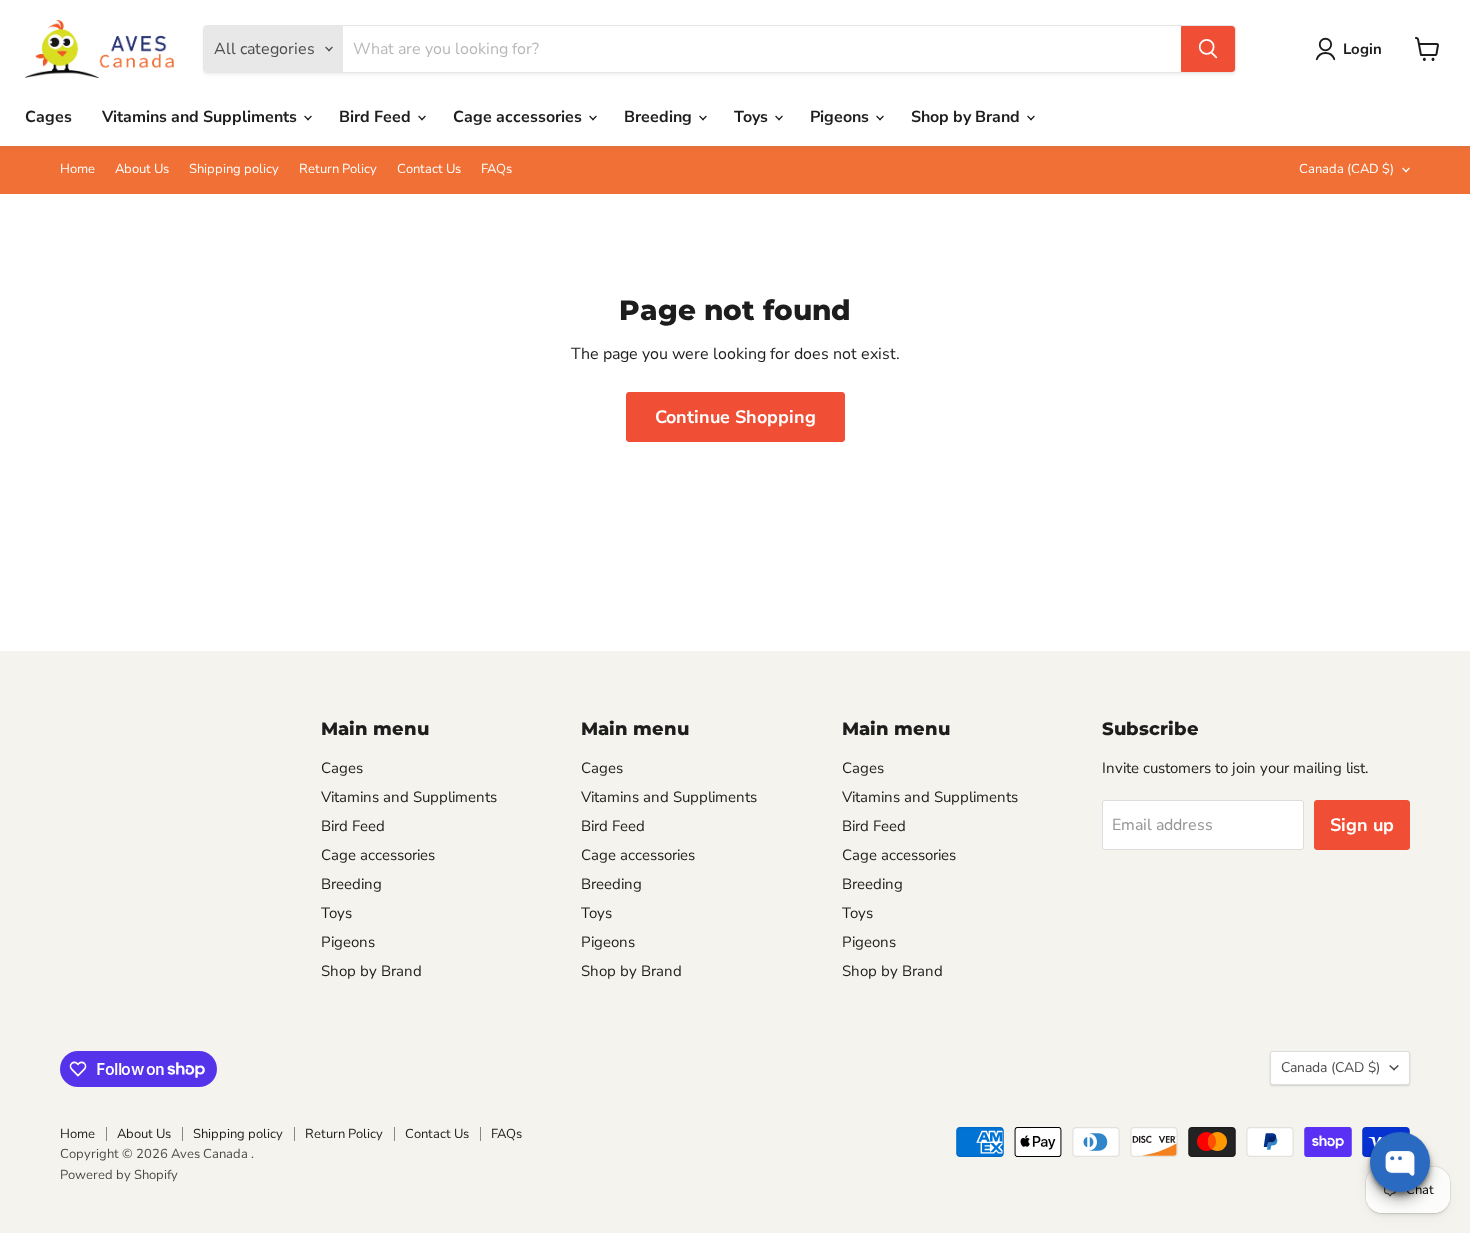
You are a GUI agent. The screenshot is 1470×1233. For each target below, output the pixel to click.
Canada (1346, 169)
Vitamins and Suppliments (201, 117)
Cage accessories (519, 117)
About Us (142, 169)
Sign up (1362, 825)
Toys (753, 117)
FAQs (496, 169)
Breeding (660, 117)
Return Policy (338, 169)
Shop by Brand (967, 117)
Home (77, 169)
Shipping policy (234, 169)
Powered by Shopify (119, 1175)
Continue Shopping (735, 417)
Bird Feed (377, 117)
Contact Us (429, 169)
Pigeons (841, 117)
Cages (48, 117)
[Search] (1208, 49)
